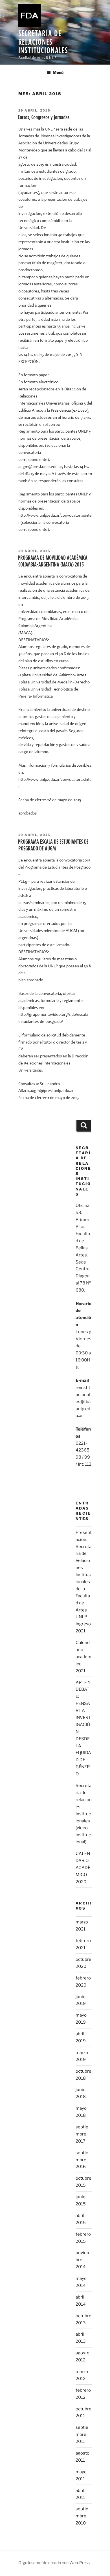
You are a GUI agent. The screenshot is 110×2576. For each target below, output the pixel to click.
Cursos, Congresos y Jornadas (44, 117)
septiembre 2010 (82, 2516)
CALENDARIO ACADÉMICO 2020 (83, 1868)
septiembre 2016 (82, 2160)
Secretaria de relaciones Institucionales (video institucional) (84, 1814)
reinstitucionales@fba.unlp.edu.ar (83, 1402)
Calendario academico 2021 (83, 1657)
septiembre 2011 (82, 2434)
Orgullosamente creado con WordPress (54, 2563)
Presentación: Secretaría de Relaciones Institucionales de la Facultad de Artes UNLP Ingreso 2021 (84, 1582)
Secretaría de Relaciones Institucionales (43, 42)
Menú (58, 72)
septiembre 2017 (82, 2134)
